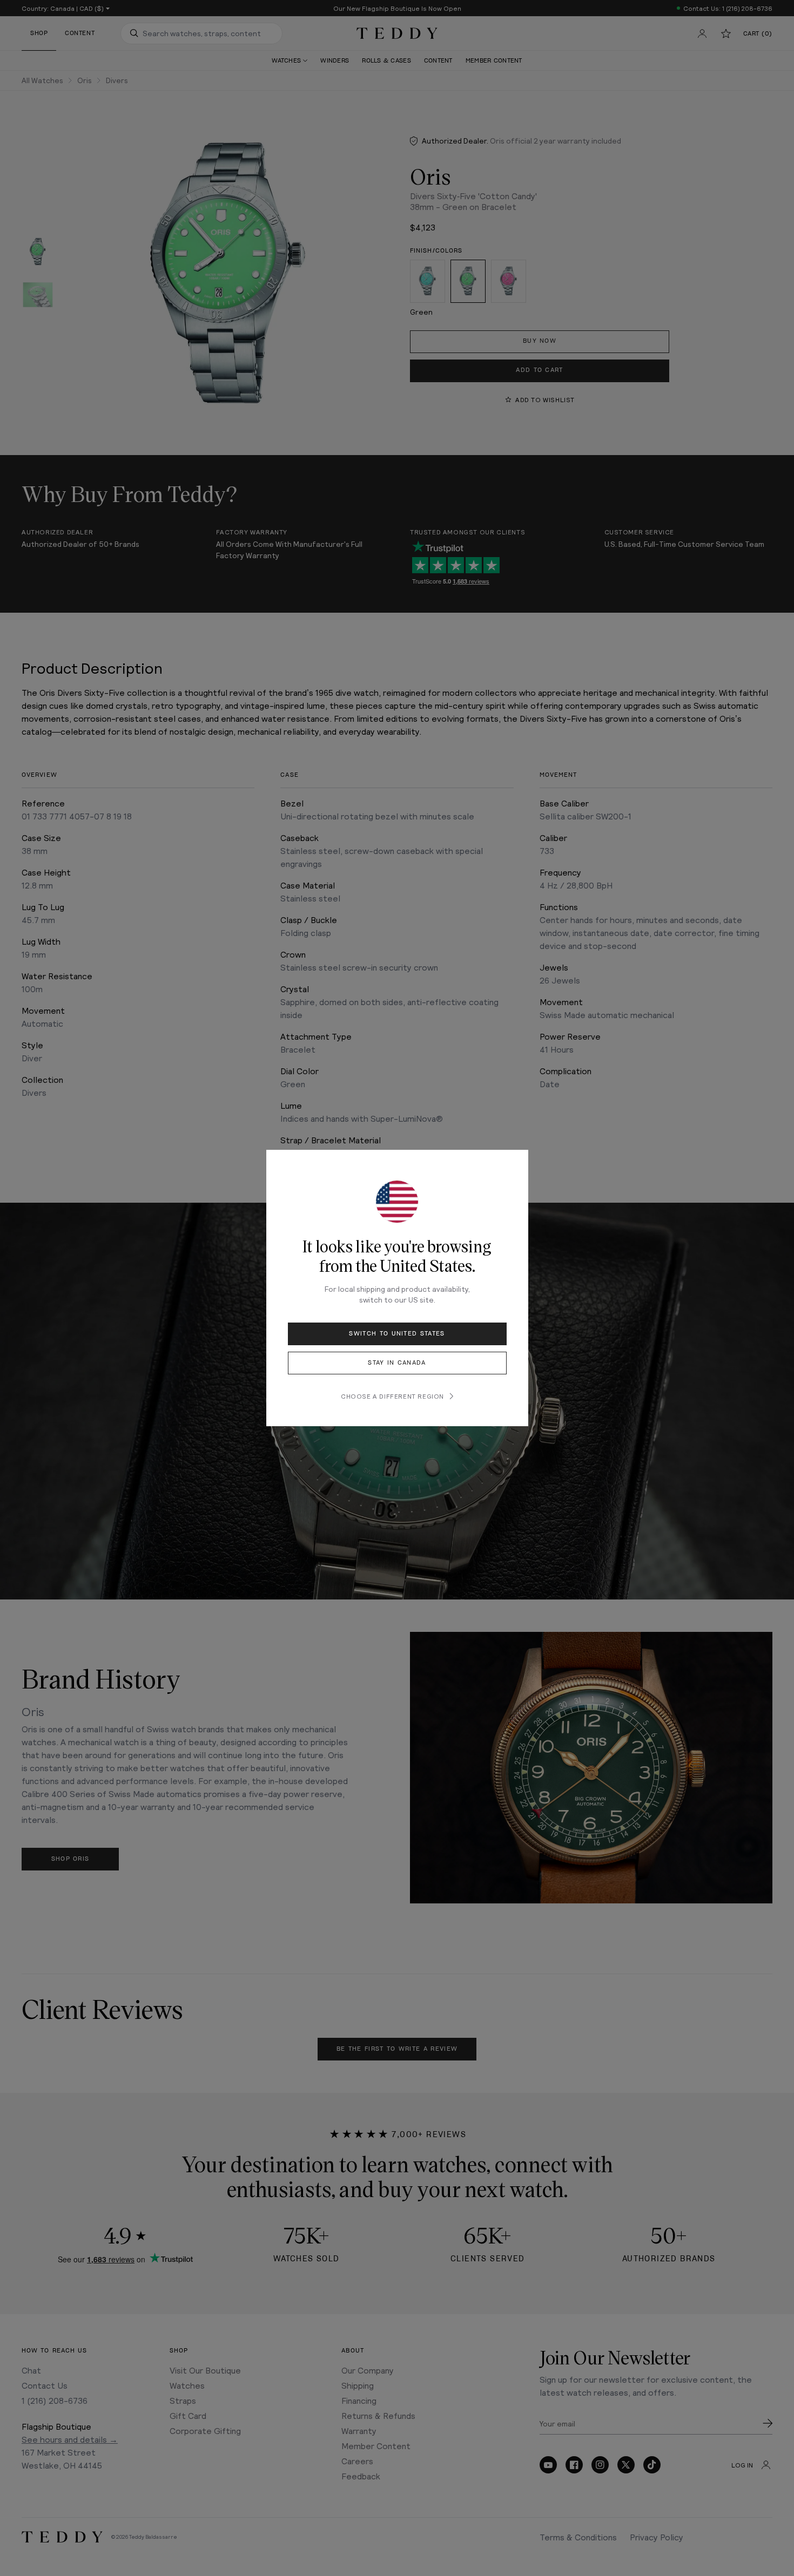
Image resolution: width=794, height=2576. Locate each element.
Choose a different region (392, 1396)
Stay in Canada (397, 1363)
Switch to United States (397, 1334)
